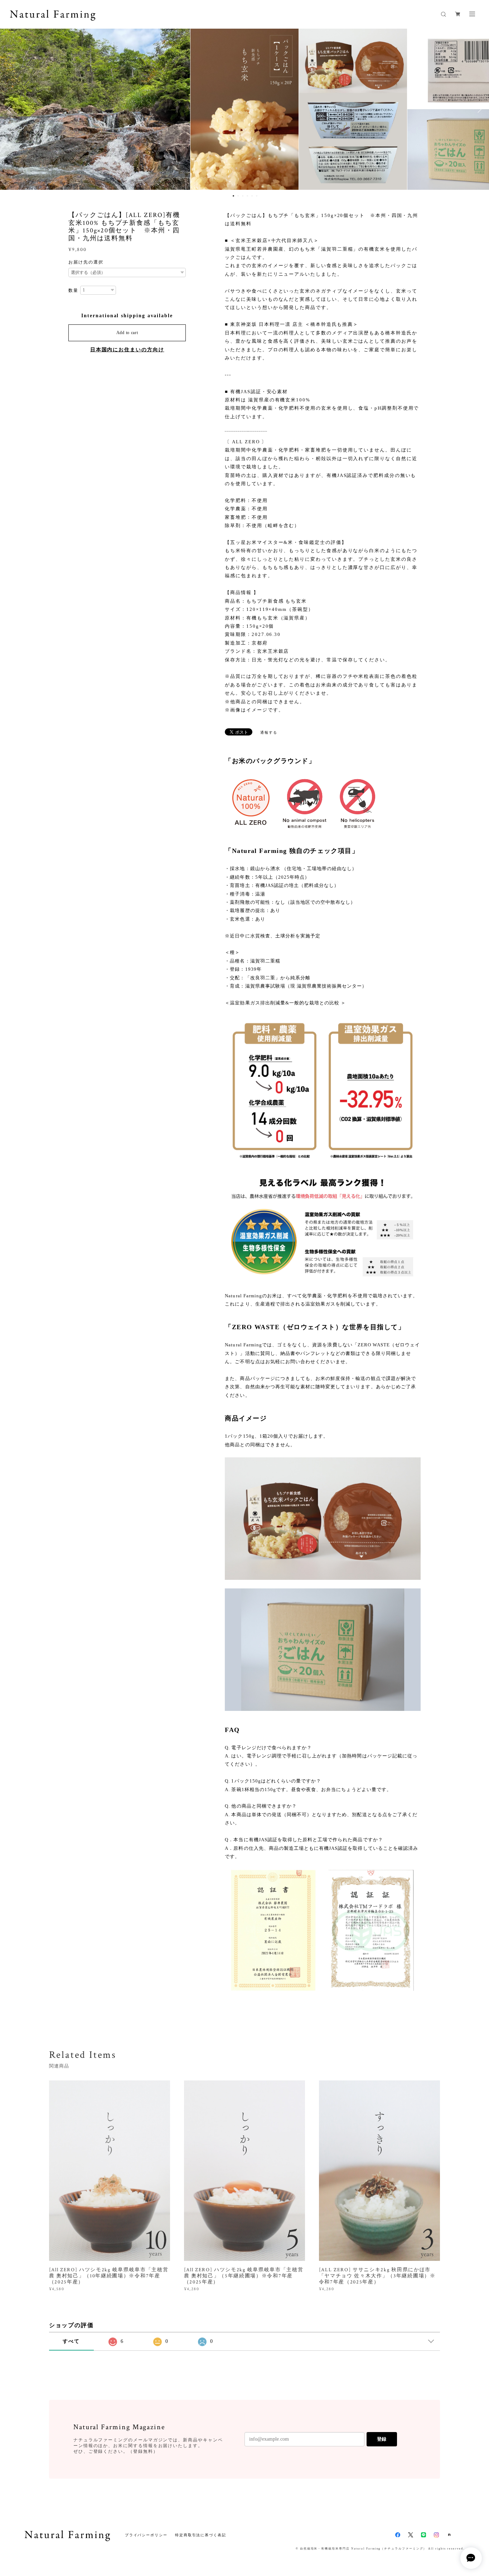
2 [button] (238, 196)
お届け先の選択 (86, 262)
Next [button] (478, 109)
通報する (269, 732)
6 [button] (257, 196)
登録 (382, 2439)
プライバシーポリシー (146, 2535)
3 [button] (243, 196)
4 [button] (247, 196)
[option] (136, 109)
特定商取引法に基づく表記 (201, 2535)
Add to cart (127, 333)
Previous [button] (11, 109)
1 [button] (233, 196)
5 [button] (252, 196)
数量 (73, 290)
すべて (71, 2341)
